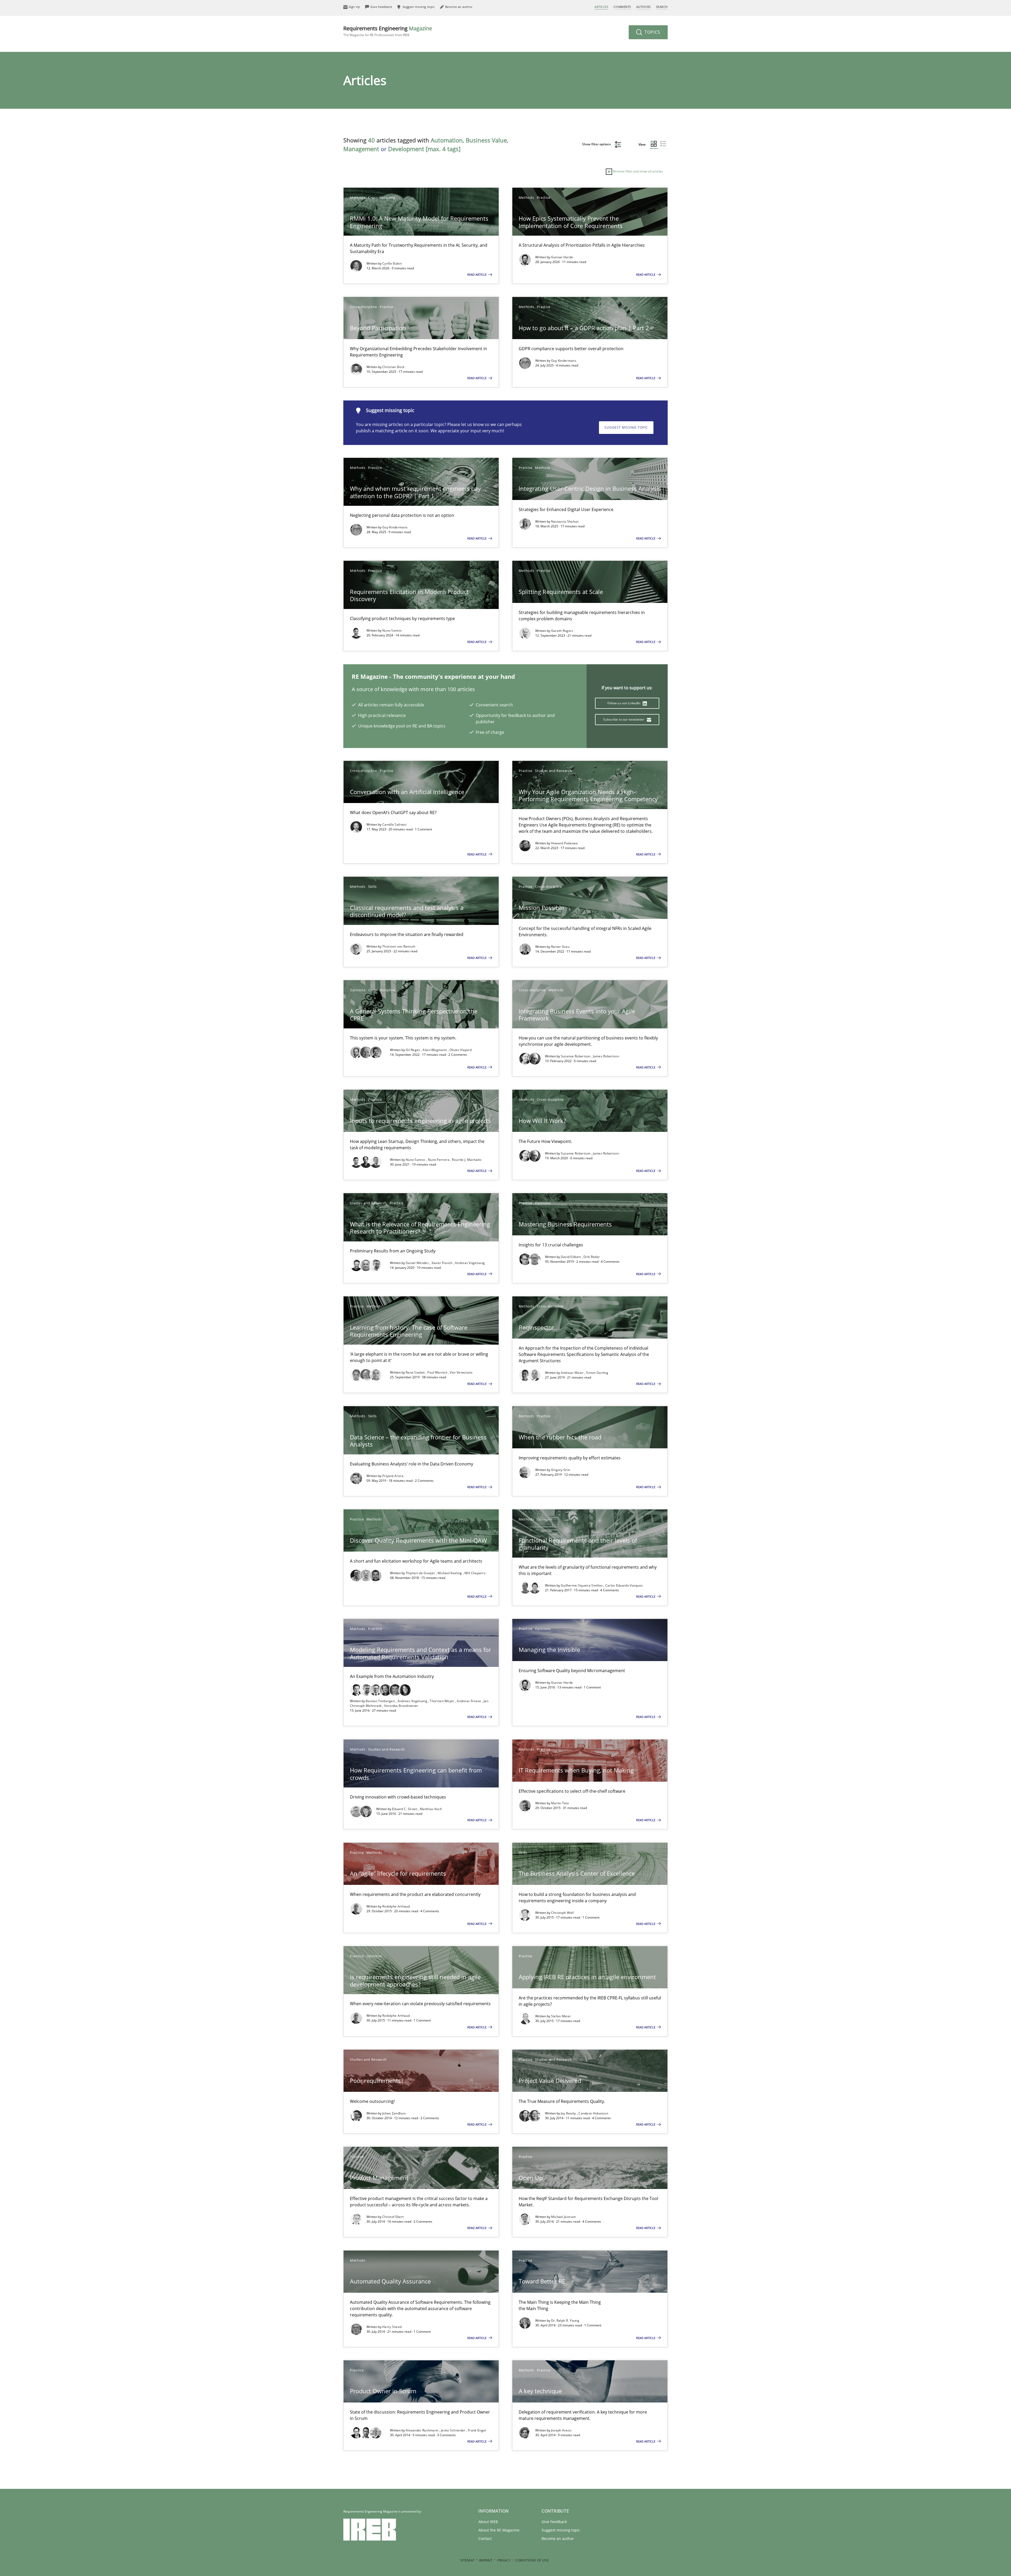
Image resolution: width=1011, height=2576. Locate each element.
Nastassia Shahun (565, 521)
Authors (644, 7)
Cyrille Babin (392, 263)
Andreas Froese (469, 1701)
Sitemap (467, 2560)
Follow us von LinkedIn (624, 703)
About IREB (488, 2522)
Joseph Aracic (561, 2430)
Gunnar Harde (562, 257)
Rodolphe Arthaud (396, 1906)
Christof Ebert (393, 2217)
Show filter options (597, 144)
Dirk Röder (592, 1257)
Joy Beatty (569, 2113)
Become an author (558, 2538)
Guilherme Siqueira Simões (582, 1585)
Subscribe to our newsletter (624, 719)
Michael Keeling (450, 1573)
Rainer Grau (560, 947)
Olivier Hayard (460, 1050)
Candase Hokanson (593, 2113)
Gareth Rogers (562, 631)
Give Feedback (554, 2522)
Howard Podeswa (564, 843)
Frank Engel (477, 2430)
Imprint (486, 2560)
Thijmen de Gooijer (421, 1573)
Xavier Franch (442, 1263)
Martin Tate (560, 1803)
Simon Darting (597, 1373)
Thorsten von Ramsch (399, 946)
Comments (622, 7)
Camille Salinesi (395, 824)
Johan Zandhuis (394, 2113)
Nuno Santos (392, 630)
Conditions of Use (532, 2560)
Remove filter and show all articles (638, 171)
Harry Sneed (392, 2327)
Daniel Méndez (418, 1263)
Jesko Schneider (454, 2430)
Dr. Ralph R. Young (565, 2320)
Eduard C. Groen (405, 1809)
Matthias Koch (431, 1809)
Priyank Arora (393, 1476)
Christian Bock (393, 367)
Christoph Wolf (562, 1913)
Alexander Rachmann (423, 2430)
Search (662, 7)
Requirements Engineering (388, 31)
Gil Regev (413, 1050)
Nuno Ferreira (439, 1160)
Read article (477, 274)
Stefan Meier (561, 2016)
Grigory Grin (561, 1470)
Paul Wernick (438, 1372)
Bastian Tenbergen (381, 1701)
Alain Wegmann (435, 1050)
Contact (485, 2538)
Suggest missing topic (626, 427)
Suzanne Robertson (576, 1056)
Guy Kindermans (564, 361)
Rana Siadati (416, 1372)
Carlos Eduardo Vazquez (624, 1585)
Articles (601, 7)
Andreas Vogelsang (470, 1263)
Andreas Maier (573, 1373)
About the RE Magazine (499, 2530)
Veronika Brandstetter (401, 1706)
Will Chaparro (475, 1573)
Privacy (504, 2560)
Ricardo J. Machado (466, 1160)
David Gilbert (571, 1257)
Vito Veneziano (461, 1372)
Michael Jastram (564, 2217)
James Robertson (606, 1056)
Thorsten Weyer (442, 1701)
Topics (652, 32)
